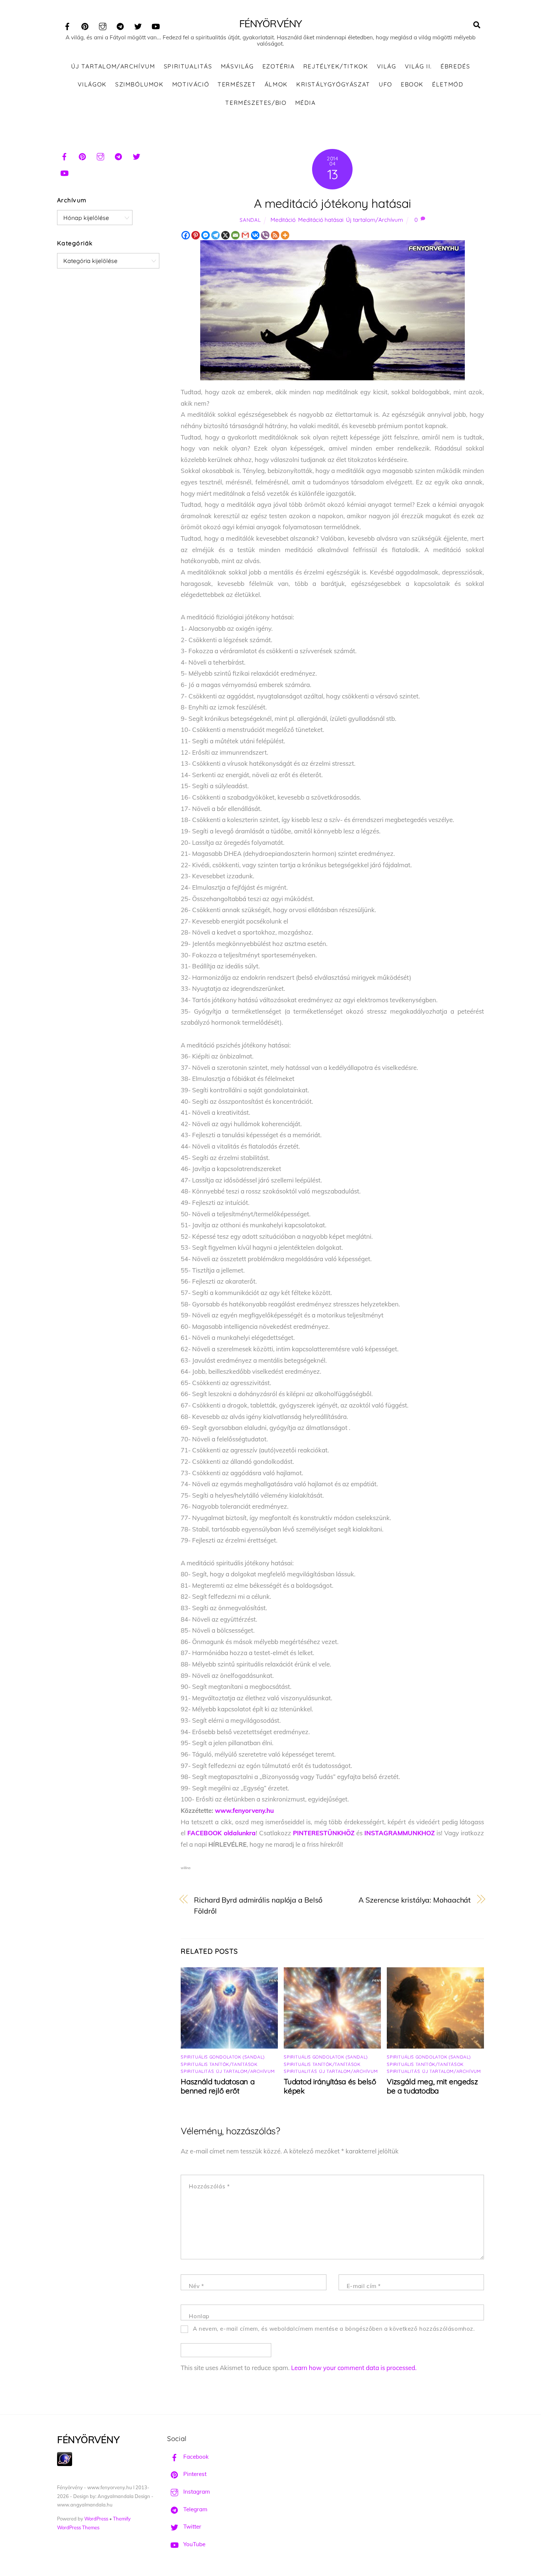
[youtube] (156, 25)
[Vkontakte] (255, 235)
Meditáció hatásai (321, 220)
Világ (387, 66)
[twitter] (138, 25)
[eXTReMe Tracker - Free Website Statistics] (65, 2464)
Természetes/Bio (256, 103)
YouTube (194, 2544)
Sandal (250, 220)
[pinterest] (85, 25)
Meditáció (283, 220)
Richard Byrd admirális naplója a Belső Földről (258, 1906)
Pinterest (194, 2474)
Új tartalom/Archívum (113, 66)
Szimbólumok (139, 84)
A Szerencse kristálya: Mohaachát (415, 1900)
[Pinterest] (196, 235)
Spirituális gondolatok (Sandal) (222, 2057)
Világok (92, 84)
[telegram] (120, 25)
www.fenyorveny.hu (244, 1810)
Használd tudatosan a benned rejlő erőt (218, 2086)
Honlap (199, 2316)
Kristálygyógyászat (333, 84)
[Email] (235, 235)
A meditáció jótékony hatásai (333, 203)
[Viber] (265, 235)
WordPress (96, 2519)
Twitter (192, 2527)
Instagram (196, 2492)
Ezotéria (279, 66)
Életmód (448, 84)
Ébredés (455, 66)
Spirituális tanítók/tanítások (219, 2064)
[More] (285, 235)
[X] (225, 235)
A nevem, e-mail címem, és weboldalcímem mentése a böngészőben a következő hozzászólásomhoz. (334, 2329)
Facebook (195, 2457)
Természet (237, 84)
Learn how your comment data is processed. (354, 2368)
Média (305, 103)
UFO (386, 84)
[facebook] (67, 25)
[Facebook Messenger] (206, 235)
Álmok (276, 84)
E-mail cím (364, 2286)
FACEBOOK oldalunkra (222, 1833)
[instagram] (103, 25)
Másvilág (237, 66)
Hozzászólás (209, 2186)
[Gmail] (245, 235)
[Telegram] (215, 235)
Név (196, 2286)
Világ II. (418, 66)
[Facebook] (186, 235)
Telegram (195, 2509)
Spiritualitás (188, 66)
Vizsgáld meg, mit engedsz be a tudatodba (432, 2086)
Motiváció (191, 84)
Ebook (412, 84)
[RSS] (275, 235)
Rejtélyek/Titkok (336, 66)
